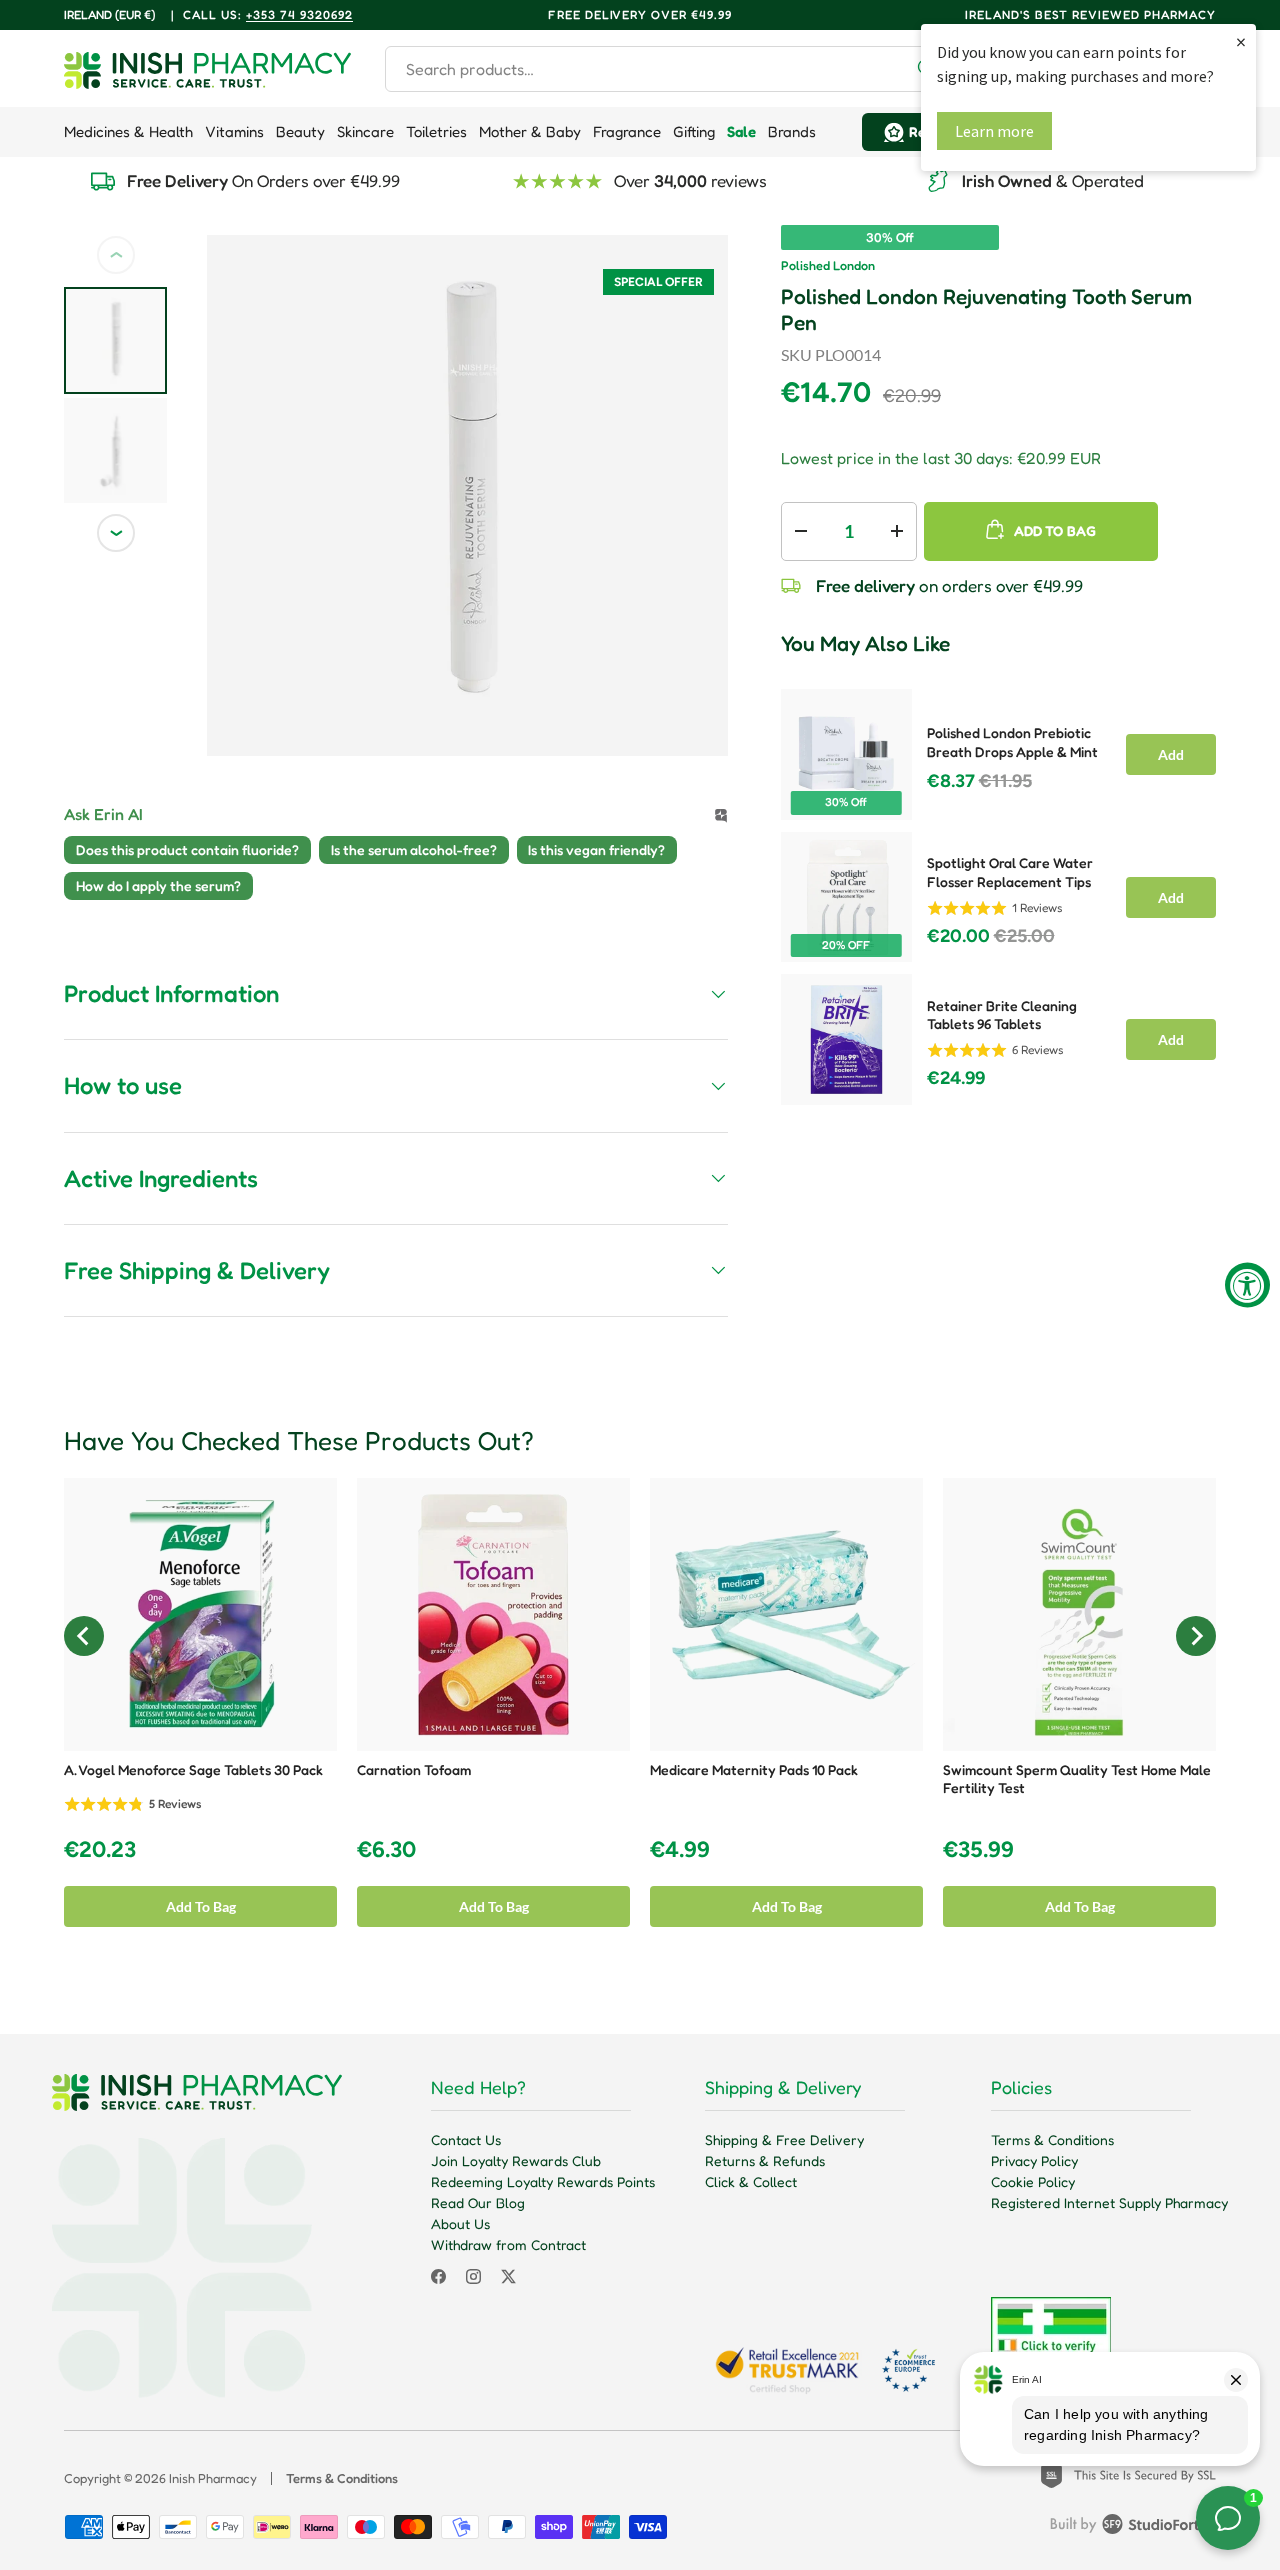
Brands (792, 131)
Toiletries (436, 131)
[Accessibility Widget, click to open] (1247, 1285)
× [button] (1241, 41)
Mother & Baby (530, 131)
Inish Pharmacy (213, 2478)
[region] (998, 891)
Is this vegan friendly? (596, 849)
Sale (741, 131)
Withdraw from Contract (508, 2244)
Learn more (994, 131)
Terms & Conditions (1052, 2139)
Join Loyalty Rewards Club (516, 2160)
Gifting (694, 131)
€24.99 (956, 1078)
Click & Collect (751, 2181)
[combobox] (668, 69)
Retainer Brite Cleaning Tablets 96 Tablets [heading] (1002, 1015)
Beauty (300, 131)
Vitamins (234, 131)
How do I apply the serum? (158, 885)
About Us (460, 2223)
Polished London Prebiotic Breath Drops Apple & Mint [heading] (1012, 742)
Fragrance (627, 131)
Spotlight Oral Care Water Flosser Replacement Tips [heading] (1010, 872)
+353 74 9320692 (299, 14)
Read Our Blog (478, 2202)
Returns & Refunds (765, 2160)
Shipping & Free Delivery (784, 2139)
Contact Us (466, 2139)
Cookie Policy (1033, 2181)
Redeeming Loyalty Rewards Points (543, 2181)
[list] (467, 495)
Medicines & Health (128, 131)
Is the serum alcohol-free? (414, 849)
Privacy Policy (1034, 2160)
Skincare (365, 131)
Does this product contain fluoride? (187, 849)
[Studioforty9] (1133, 2528)
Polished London (828, 265)
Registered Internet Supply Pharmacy (1109, 2202)
